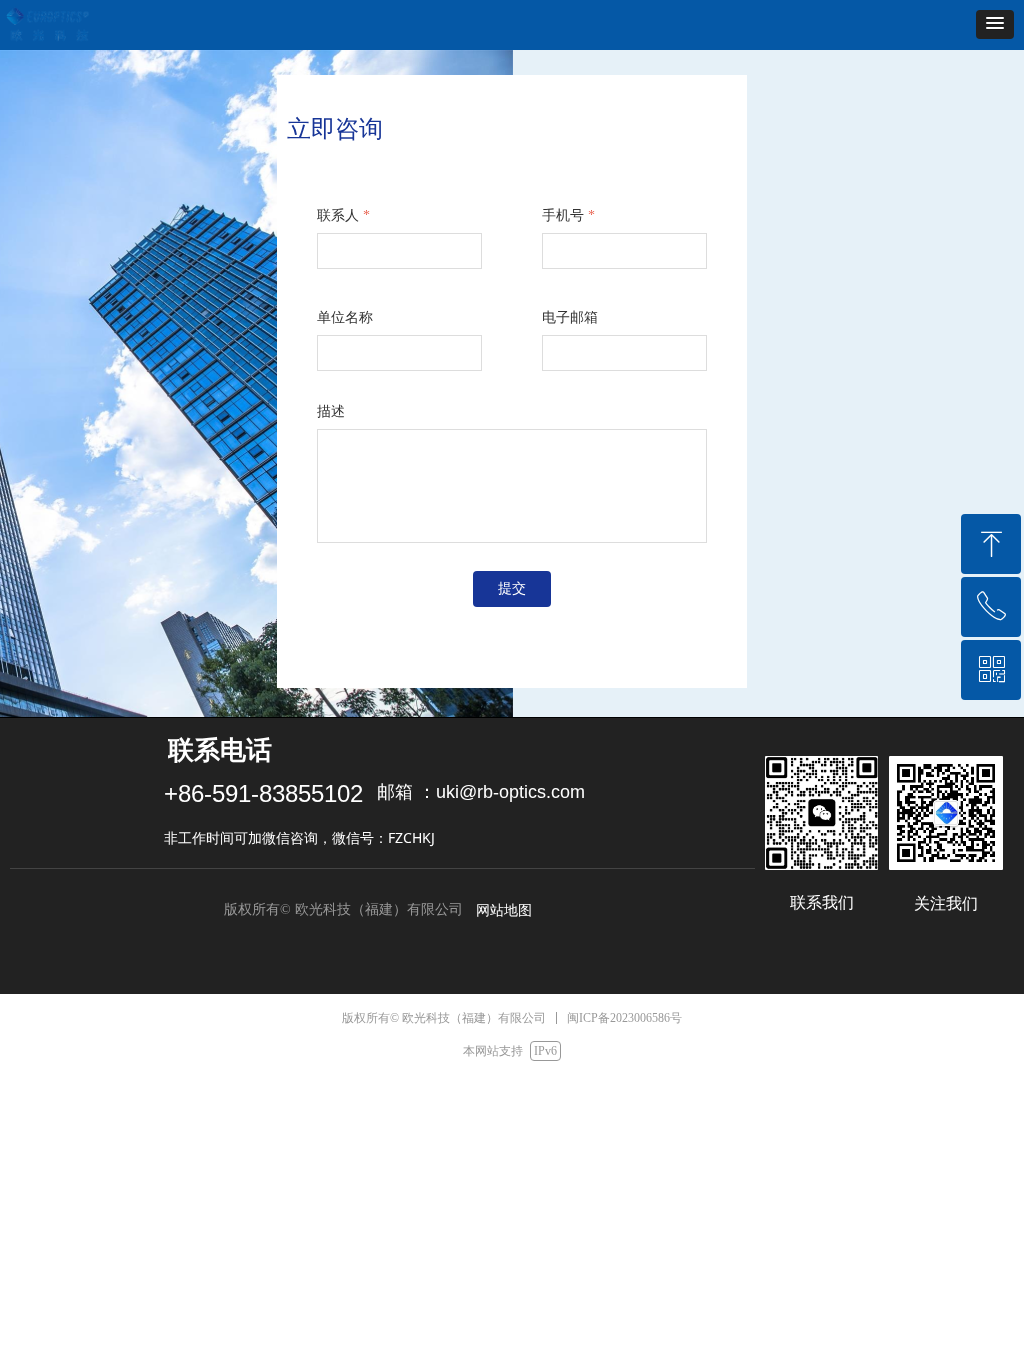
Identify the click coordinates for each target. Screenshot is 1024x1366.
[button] (995, 24)
